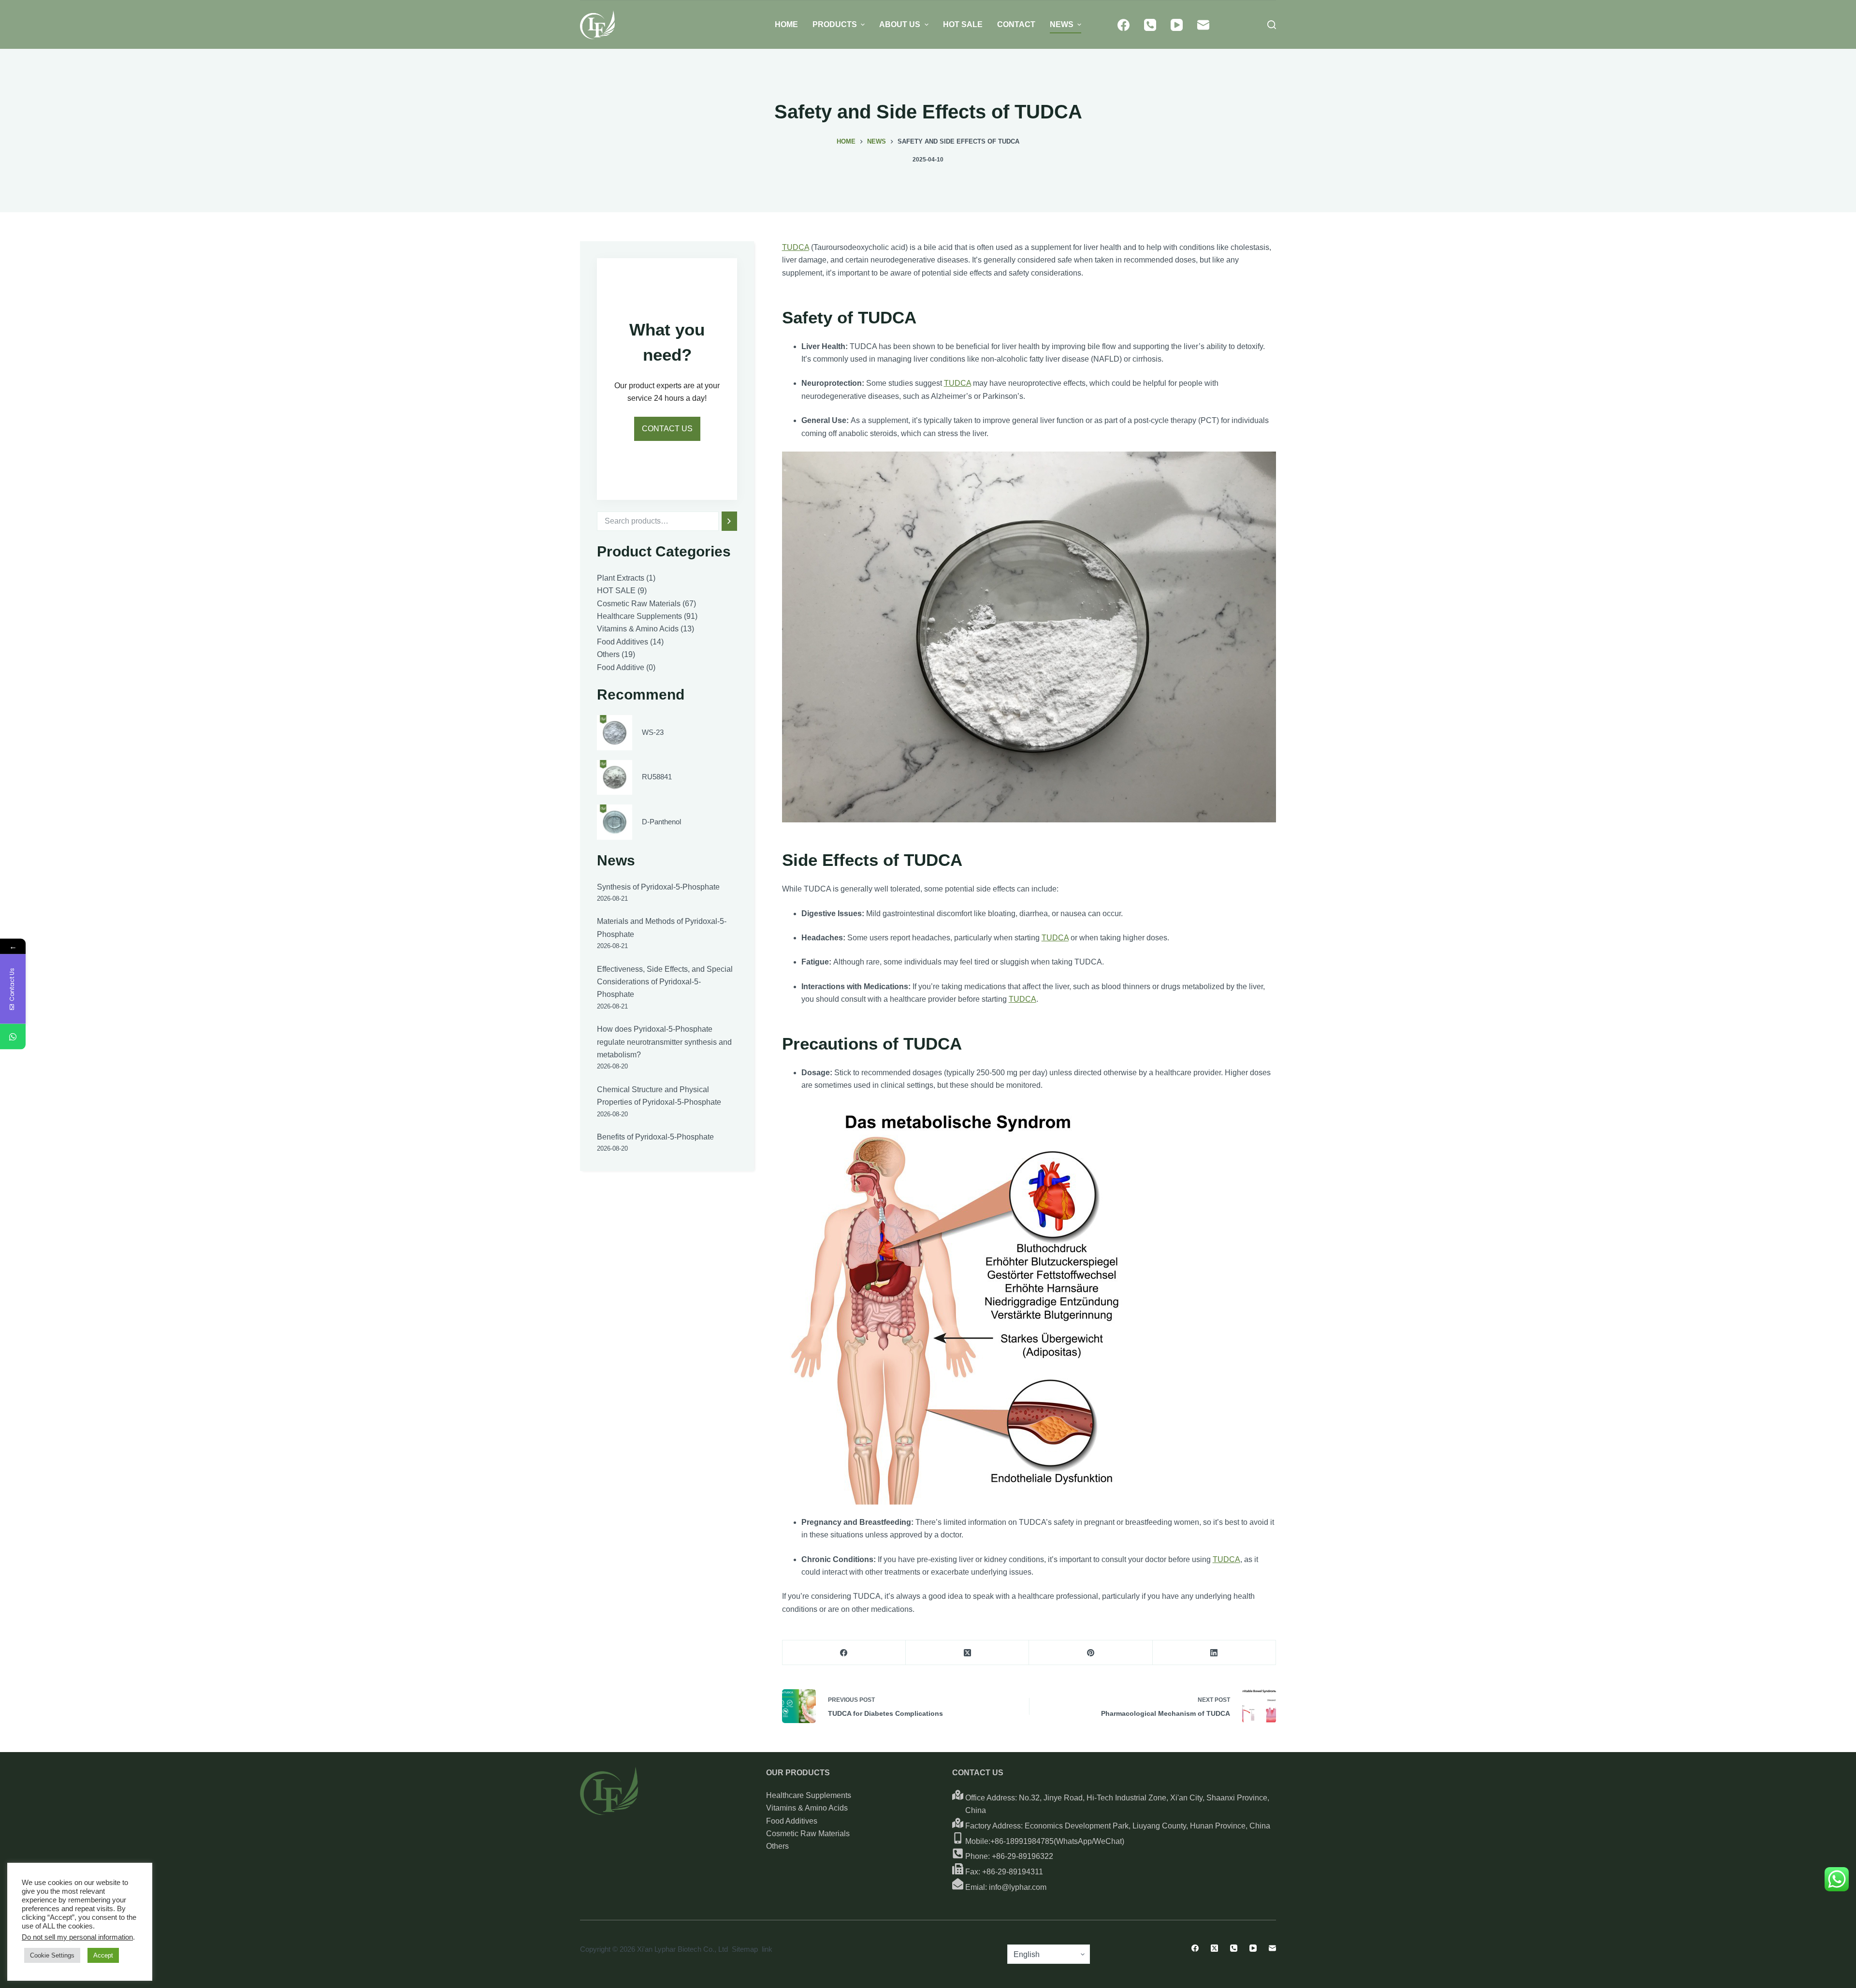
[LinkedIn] (1214, 1653)
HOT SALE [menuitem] (963, 24)
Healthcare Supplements (809, 1795)
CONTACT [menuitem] (1016, 24)
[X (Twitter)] (967, 1653)
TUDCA (796, 247)
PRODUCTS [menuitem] (835, 24)
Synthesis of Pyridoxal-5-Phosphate (658, 887)
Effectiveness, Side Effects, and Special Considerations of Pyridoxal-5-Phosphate (665, 982)
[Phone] (1150, 25)
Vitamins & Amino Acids (807, 1808)
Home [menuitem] (786, 24)
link (767, 1949)
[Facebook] (1124, 25)
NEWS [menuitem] (1062, 24)
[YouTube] (1177, 25)
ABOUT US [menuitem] (900, 24)
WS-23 (653, 732)
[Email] (1203, 25)
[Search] (729, 521)
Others (777, 1846)
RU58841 (657, 777)
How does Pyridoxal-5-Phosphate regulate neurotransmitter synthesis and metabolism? (664, 1042)
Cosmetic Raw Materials (808, 1834)
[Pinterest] (1091, 1653)
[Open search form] (1272, 25)
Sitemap (745, 1949)
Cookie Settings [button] (52, 1955)
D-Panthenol (661, 822)
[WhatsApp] (13, 1037)
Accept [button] (103, 1955)
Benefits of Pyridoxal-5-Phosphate (655, 1137)
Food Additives (792, 1821)
